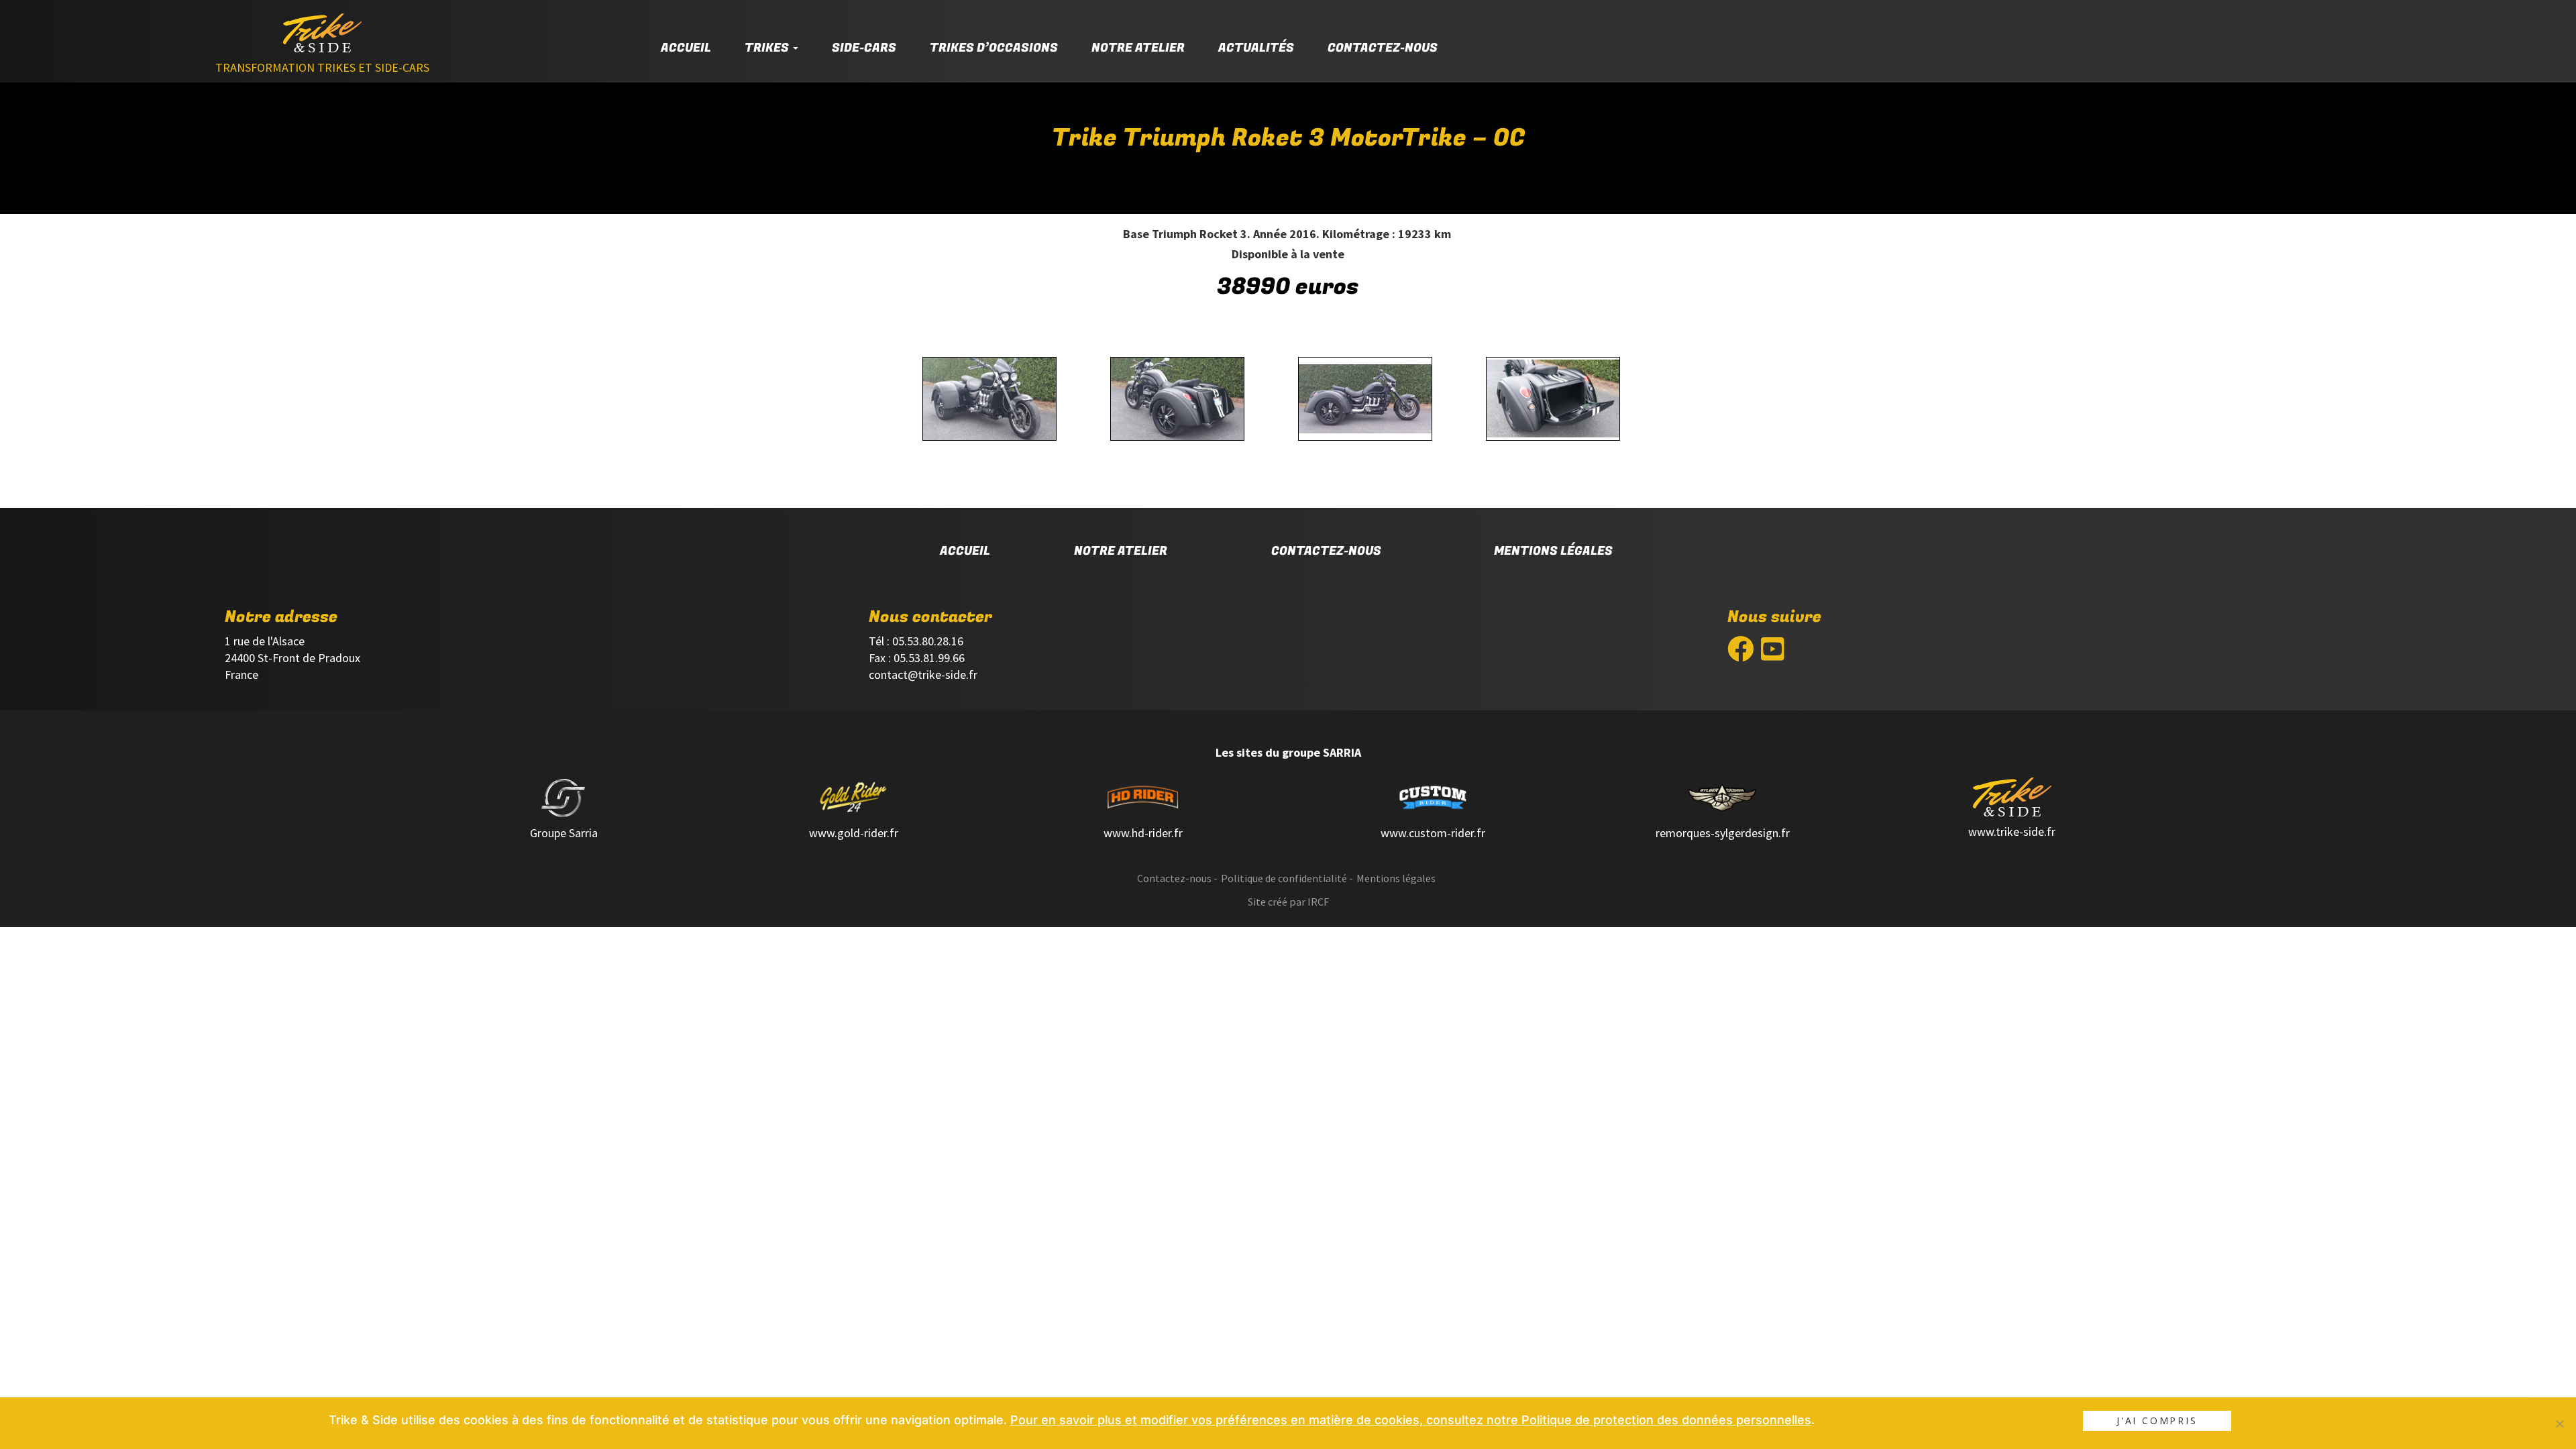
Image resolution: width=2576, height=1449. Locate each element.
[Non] (2559, 1424)
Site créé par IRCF (1288, 902)
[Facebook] (1741, 652)
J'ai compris (2157, 1420)
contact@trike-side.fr (923, 675)
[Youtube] (1773, 652)
